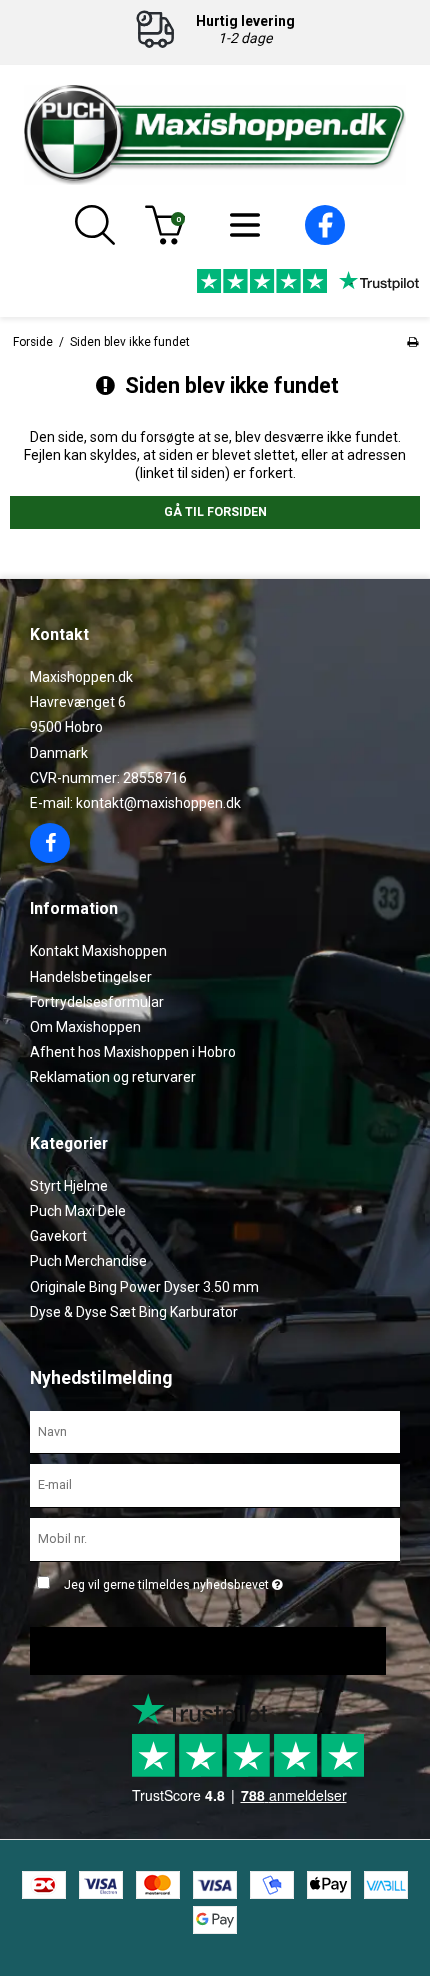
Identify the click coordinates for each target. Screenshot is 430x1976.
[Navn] (215, 1431)
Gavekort (58, 1236)
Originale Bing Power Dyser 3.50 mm (144, 1287)
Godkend (200, 1651)
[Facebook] (325, 240)
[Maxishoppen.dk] (215, 135)
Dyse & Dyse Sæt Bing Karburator (134, 1312)
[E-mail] (215, 1485)
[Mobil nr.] (215, 1539)
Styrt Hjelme (69, 1186)
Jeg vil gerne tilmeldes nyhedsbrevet (228, 1580)
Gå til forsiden (215, 512)
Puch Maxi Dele (78, 1211)
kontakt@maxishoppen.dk (158, 803)
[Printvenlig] (412, 342)
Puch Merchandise (88, 1261)
